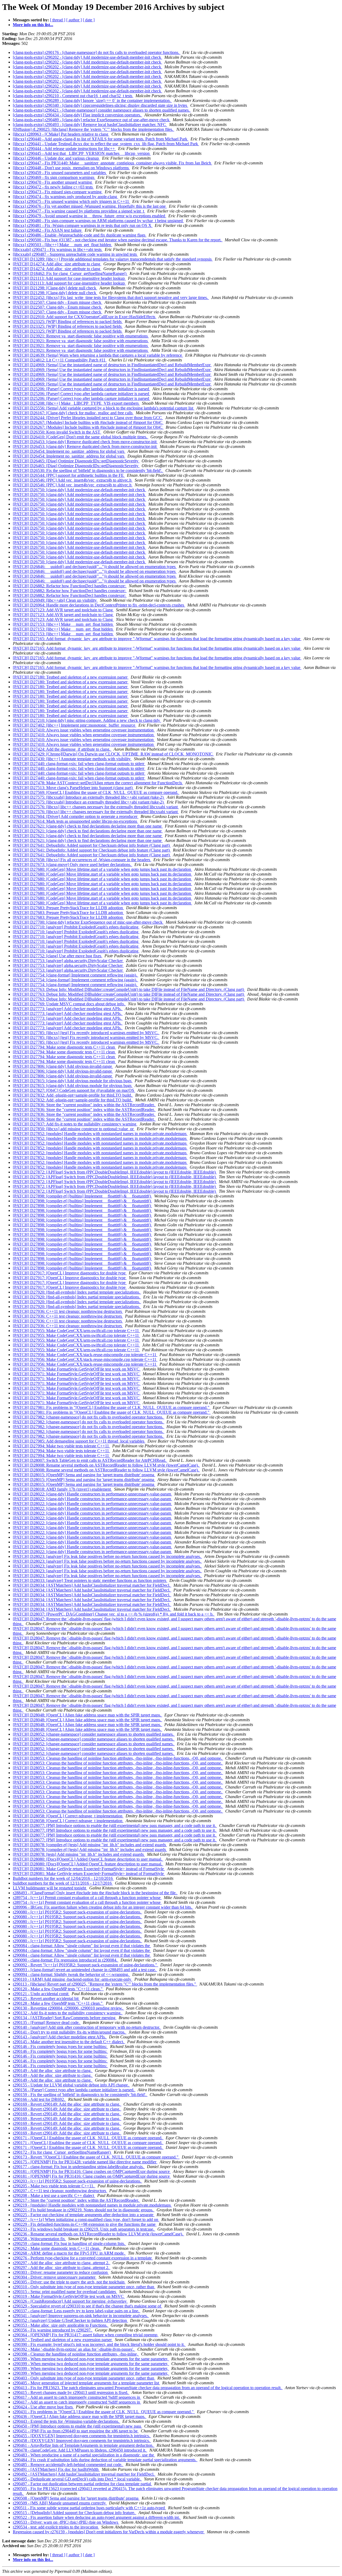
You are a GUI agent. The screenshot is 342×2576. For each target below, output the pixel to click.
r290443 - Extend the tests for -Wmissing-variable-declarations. (67, 2421)
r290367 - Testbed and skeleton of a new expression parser (63, 2340)
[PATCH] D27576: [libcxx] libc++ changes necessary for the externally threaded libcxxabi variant (96, 807)
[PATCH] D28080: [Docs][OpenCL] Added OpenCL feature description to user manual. (88, 1859)
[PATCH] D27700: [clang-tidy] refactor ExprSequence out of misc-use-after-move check (88, 922)
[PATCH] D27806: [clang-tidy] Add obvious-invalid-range (63, 1066)
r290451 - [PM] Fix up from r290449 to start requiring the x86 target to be (76, 2431)
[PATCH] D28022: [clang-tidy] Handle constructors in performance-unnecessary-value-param (92, 1494)
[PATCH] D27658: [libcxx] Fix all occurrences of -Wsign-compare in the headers (82, 860)
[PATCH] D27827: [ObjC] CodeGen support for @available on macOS (74, 1090)
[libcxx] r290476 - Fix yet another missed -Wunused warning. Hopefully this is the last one (90, 206)
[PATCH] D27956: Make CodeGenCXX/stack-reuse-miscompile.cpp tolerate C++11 (85, 1355)
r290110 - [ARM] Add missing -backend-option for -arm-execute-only (73, 1979)
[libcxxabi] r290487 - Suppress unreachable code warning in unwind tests (75, 254)
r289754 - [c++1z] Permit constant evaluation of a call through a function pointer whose (87, 1898)
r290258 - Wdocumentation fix (39, 2239)
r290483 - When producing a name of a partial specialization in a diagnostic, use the (84, 2455)
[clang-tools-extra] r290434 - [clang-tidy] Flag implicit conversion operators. (77, 115)
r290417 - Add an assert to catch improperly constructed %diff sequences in (77, 2397)
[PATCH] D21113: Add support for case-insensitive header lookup (69, 278)
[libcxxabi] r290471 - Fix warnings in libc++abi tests (58, 249)
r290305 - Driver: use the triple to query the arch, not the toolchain (69, 2282)
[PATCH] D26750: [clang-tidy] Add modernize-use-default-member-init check (79, 490)
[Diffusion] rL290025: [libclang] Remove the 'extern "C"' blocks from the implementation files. (94, 129)
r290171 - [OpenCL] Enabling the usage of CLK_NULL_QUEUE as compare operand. (88, 2138)
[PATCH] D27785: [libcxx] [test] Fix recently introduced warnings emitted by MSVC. (86, 1033)
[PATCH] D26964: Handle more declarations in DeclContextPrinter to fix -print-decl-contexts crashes (99, 605)
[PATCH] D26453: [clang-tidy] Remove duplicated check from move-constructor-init (85, 442)
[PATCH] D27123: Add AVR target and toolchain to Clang (63, 610)
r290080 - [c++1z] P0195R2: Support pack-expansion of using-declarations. (77, 1912)
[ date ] (89, 20)
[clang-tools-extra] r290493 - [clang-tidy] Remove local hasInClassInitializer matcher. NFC (90, 125)
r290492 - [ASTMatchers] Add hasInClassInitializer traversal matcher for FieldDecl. (84, 2474)
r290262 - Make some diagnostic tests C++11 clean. (57, 2248)
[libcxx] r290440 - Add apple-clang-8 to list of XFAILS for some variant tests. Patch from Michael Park (101, 139)
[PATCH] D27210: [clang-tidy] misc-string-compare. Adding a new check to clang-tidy (87, 720)
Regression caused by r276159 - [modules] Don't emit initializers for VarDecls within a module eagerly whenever (109, 2532)
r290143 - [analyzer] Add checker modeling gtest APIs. (60, 2037)
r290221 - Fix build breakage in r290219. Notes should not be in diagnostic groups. (84, 2210)
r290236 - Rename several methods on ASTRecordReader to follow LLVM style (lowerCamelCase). (98, 2234)
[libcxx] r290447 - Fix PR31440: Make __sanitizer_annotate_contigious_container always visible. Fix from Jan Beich (112, 163)
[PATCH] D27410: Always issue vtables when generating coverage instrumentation (84, 730)
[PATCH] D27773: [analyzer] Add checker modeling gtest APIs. (68, 1009)
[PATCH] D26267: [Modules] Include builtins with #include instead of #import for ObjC (88, 422)
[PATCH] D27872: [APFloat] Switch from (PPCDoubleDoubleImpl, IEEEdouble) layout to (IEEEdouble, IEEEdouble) (115, 1172)
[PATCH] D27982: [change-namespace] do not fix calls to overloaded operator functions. (89, 1417)
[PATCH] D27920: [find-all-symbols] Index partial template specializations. (77, 1292)
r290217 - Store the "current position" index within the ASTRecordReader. (76, 2200)
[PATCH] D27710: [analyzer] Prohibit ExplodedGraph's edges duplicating (76, 927)
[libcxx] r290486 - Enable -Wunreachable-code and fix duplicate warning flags (80, 235)
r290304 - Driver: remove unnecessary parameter (55, 2277)
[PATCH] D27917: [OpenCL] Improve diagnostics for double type (70, 1273)
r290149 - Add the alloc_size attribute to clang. (53, 2071)
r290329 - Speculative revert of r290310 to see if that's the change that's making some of (88, 2306)
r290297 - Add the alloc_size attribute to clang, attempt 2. (62, 2263)
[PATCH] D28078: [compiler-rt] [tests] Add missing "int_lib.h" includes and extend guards (90, 1845)
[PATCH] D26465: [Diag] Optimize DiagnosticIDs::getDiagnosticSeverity (76, 461)
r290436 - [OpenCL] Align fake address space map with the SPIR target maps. (80, 2417)
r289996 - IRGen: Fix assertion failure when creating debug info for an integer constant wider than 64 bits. (103, 1907)
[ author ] (74, 20)
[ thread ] (58, 20)
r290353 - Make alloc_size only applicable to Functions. (61, 2325)
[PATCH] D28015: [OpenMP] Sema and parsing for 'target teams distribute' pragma (84, 1475)
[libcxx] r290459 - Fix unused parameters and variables (60, 173)
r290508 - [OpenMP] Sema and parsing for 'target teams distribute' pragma (76, 2498)
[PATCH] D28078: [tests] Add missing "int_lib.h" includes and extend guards (79, 1854)
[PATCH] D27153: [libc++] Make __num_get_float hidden (63, 624)
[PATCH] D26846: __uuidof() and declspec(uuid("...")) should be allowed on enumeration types (95, 567)
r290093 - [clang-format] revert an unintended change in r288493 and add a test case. (85, 1970)
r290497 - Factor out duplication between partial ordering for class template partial (82, 2484)
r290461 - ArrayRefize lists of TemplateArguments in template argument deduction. (84, 2445)
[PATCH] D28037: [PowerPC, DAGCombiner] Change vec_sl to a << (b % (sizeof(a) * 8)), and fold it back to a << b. (114, 1614)
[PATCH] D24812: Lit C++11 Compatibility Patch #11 (60, 360)
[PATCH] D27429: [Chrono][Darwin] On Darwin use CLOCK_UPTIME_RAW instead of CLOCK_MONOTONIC (113, 754)
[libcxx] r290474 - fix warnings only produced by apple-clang (65, 197)
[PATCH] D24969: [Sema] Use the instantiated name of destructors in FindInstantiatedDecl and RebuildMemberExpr (112, 365)
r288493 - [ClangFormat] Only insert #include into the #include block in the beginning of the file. (95, 1893)
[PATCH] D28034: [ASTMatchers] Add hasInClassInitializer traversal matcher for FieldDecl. (92, 1585)
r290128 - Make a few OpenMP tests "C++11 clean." (58, 2003)
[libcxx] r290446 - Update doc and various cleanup (56, 158)
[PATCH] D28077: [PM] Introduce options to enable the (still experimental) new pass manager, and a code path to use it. (115, 1825)
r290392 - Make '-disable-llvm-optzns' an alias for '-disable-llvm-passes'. (74, 2349)
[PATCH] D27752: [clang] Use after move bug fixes (58, 956)
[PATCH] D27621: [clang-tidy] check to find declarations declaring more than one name (88, 826)
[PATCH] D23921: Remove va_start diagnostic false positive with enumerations (81, 336)
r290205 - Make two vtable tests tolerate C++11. (54, 2186)
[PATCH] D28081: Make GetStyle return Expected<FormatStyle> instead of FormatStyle (89, 1869)
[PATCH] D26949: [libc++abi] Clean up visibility (55, 600)
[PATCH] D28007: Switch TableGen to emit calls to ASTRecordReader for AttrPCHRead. (90, 1460)
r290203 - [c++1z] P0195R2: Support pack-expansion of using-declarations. (77, 2181)
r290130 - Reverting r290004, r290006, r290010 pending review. (68, 2008)
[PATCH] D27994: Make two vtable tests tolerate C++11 (61, 1446)
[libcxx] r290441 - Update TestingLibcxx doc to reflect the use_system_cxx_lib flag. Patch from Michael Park (106, 144)
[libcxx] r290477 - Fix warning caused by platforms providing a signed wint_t (79, 211)
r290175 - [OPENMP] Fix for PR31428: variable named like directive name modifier (85, 2162)
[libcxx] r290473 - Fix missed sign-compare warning (58, 192)
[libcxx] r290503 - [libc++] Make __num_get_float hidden (63, 245)
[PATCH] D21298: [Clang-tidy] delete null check (55, 288)
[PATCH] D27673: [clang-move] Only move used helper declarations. (73, 864)
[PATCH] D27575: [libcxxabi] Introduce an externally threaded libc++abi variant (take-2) (89, 797)
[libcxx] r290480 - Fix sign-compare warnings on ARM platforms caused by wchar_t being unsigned (98, 221)
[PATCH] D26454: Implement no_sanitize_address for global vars (69, 451)
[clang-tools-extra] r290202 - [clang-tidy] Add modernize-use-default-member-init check (88, 57)
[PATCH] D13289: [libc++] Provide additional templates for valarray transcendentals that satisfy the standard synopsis (113, 259)
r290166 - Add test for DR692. (39, 2099)
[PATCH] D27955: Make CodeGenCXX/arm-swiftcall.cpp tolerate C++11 (76, 1331)
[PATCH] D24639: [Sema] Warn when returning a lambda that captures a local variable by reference (98, 355)
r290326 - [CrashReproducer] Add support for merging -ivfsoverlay (70, 2301)
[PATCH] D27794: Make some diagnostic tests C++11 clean (64, 1047)
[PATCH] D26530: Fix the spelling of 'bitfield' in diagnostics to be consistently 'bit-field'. (88, 470)
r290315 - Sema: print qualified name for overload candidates (65, 2292)
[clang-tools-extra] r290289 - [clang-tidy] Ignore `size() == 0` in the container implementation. (92, 101)
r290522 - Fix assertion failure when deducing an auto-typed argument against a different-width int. (97, 2517)
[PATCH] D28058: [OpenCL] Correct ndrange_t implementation (68, 1816)
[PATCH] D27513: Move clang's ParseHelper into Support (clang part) (73, 788)
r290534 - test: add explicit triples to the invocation (56, 2527)
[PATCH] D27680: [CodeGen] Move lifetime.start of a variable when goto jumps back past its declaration (102, 869)
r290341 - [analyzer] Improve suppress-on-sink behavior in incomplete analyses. (81, 2316)
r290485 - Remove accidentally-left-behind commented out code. (68, 2465)
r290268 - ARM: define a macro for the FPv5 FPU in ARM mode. (69, 2253)
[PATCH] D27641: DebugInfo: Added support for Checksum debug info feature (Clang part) (92, 845)
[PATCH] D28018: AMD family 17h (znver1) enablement (62, 1489)
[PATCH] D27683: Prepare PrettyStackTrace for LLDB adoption (68, 908)
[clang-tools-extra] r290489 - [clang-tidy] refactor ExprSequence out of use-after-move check (92, 120)
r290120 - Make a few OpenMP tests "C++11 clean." (58, 1989)
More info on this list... (33, 25)
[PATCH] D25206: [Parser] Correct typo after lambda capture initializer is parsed (81, 389)
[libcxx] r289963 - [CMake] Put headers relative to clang (61, 134)
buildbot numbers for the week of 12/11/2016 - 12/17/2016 (63, 1883)
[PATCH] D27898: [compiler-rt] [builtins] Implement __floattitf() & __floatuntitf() (82, 1196)
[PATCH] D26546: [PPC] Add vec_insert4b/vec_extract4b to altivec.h (73, 480)
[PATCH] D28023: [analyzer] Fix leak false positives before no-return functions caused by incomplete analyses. (107, 1556)
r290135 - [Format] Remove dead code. (47, 2022)
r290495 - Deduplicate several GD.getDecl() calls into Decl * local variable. (77, 2479)
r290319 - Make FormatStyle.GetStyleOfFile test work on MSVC (69, 2296)
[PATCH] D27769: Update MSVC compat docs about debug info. (69, 1004)
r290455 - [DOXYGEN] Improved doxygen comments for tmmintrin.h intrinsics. (82, 2436)
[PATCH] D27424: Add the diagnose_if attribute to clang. (62, 749)
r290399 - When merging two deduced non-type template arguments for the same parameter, (91, 2359)
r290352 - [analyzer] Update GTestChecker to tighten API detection (70, 2320)
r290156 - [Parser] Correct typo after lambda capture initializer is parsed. (74, 2090)
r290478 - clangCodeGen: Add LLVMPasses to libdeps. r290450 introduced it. (80, 2450)
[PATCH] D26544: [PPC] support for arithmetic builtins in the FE (69, 475)
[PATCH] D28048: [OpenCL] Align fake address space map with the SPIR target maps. (88, 1715)
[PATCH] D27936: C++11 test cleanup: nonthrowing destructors (68, 1311)
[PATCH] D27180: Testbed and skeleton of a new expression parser (71, 677)
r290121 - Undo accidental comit (41, 1994)
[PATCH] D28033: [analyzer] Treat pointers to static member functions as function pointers (90, 1580)
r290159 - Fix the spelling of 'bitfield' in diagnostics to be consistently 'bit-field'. (80, 2095)
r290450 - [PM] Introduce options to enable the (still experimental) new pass (77, 2426)
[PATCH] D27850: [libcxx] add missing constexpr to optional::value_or (74, 1129)
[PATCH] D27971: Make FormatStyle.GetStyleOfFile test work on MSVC (77, 1369)
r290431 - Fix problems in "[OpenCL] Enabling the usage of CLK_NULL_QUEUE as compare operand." (104, 2412)
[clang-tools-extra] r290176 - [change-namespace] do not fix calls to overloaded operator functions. (97, 52)
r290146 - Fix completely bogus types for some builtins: (60, 2047)
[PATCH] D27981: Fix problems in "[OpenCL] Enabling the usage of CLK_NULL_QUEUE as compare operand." (112, 1407)
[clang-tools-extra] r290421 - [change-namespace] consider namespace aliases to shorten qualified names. (102, 110)
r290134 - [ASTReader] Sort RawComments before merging (65, 2018)
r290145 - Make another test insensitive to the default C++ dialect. (69, 2042)
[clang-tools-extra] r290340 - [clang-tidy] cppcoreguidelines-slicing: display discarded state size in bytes (100, 105)
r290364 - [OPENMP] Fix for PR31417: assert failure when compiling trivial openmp (86, 2335)
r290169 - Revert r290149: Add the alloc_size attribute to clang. (67, 2104)
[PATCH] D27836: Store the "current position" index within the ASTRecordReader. (84, 1105)
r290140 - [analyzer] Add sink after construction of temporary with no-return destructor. (87, 2027)
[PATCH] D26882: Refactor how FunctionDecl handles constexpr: (70, 586)
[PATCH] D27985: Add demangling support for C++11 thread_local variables (79, 1441)
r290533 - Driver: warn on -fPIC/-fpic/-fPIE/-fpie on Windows (66, 2522)
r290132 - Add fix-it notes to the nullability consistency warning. (68, 2013)
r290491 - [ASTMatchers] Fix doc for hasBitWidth (56, 2469)
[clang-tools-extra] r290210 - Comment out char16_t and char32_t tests (73, 96)
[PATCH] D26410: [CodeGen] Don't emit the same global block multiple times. (81, 437)
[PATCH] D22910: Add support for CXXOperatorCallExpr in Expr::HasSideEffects (85, 317)
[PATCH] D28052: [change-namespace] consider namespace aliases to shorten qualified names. (94, 1734)
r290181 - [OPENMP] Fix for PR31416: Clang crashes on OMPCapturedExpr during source (92, 2171)
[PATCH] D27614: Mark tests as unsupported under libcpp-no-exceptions (75, 821)
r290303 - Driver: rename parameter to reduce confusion (61, 2272)
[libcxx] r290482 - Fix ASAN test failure (48, 230)
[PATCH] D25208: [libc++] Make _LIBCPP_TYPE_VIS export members (76, 403)
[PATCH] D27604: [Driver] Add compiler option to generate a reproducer (76, 816)
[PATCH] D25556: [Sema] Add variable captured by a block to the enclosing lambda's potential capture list (104, 408)
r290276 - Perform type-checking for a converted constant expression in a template (83, 2258)
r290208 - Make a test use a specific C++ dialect (54, 2195)
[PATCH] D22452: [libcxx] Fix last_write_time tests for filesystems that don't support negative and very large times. (111, 298)
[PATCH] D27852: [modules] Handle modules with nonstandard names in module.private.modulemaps (100, 1134)
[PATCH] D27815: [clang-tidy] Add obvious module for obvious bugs (73, 1081)
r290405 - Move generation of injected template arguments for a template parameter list (86, 2383)
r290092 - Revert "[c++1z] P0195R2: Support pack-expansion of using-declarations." (85, 1965)
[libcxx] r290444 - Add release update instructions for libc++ (64, 149)
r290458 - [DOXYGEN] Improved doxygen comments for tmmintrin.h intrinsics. (82, 2441)
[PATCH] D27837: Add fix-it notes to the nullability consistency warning (75, 1124)
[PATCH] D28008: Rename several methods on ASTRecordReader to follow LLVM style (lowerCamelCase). (106, 1465)
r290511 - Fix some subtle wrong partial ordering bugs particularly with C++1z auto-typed (89, 2508)
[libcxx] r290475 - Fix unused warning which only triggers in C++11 (71, 201)
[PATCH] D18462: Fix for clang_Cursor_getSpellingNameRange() (70, 273)
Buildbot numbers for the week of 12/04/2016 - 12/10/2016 (63, 1878)
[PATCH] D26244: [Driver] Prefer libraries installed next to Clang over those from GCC (88, 418)
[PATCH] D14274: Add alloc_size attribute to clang (57, 264)
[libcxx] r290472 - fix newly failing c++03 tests (53, 187)
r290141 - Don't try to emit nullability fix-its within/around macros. (70, 2032)
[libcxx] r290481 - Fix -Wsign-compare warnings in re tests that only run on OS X (83, 225)
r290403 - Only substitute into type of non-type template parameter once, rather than (84, 2378)
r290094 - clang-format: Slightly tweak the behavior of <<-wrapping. (71, 1974)
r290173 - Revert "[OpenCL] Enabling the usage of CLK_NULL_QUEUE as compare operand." (96, 2157)
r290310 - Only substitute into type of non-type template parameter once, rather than (84, 2287)
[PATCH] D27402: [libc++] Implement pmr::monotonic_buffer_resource (75, 725)
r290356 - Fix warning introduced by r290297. (53, 2330)
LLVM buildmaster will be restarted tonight (50, 1888)
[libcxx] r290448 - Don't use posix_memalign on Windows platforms (71, 168)
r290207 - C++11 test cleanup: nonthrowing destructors (60, 2191)
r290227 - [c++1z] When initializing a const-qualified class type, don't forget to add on (86, 2219)
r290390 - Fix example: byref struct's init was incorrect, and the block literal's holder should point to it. (99, 2344)
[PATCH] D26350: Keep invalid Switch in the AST (57, 432)
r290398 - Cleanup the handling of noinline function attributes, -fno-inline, (76, 2354)
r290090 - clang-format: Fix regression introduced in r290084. (66, 1960)
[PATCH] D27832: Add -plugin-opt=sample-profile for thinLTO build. (73, 1095)
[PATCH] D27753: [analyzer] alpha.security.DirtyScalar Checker (68, 961)
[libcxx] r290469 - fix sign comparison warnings (54, 177)
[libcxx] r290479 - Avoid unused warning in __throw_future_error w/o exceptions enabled (90, 216)
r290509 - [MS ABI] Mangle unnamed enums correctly (60, 2503)
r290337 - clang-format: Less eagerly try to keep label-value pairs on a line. (77, 2311)
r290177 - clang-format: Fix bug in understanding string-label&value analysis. (79, 2167)
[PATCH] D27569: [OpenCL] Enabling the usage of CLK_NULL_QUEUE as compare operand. (96, 792)
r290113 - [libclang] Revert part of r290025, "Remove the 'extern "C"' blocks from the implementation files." (105, 1984)
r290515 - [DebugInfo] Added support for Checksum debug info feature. (75, 2513)
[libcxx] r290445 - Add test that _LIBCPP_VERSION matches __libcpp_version (82, 153)
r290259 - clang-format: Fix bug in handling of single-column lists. (69, 2244)
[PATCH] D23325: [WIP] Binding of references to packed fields (68, 322)
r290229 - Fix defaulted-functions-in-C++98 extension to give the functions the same (85, 2224)
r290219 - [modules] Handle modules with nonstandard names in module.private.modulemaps (92, 2205)
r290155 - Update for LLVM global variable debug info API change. (71, 2085)
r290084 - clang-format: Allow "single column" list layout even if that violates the (82, 1946)
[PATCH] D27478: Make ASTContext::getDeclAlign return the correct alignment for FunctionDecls (98, 783)
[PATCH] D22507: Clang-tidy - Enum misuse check (58, 302)
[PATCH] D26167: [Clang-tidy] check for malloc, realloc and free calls (73, 413)
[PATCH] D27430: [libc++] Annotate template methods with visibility (72, 759)
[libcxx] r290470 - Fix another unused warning (53, 182)
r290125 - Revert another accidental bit (46, 1998)
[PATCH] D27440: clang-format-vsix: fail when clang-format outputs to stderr (79, 764)
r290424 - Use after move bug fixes (43, 2407)
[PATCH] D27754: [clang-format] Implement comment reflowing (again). (75, 975)
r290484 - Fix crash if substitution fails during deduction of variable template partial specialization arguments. (105, 2460)
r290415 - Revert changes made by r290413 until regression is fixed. (71, 2392)
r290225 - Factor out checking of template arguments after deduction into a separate (84, 2215)
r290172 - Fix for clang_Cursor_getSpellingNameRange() (62, 2152)
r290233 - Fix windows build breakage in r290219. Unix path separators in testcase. (84, 2229)
